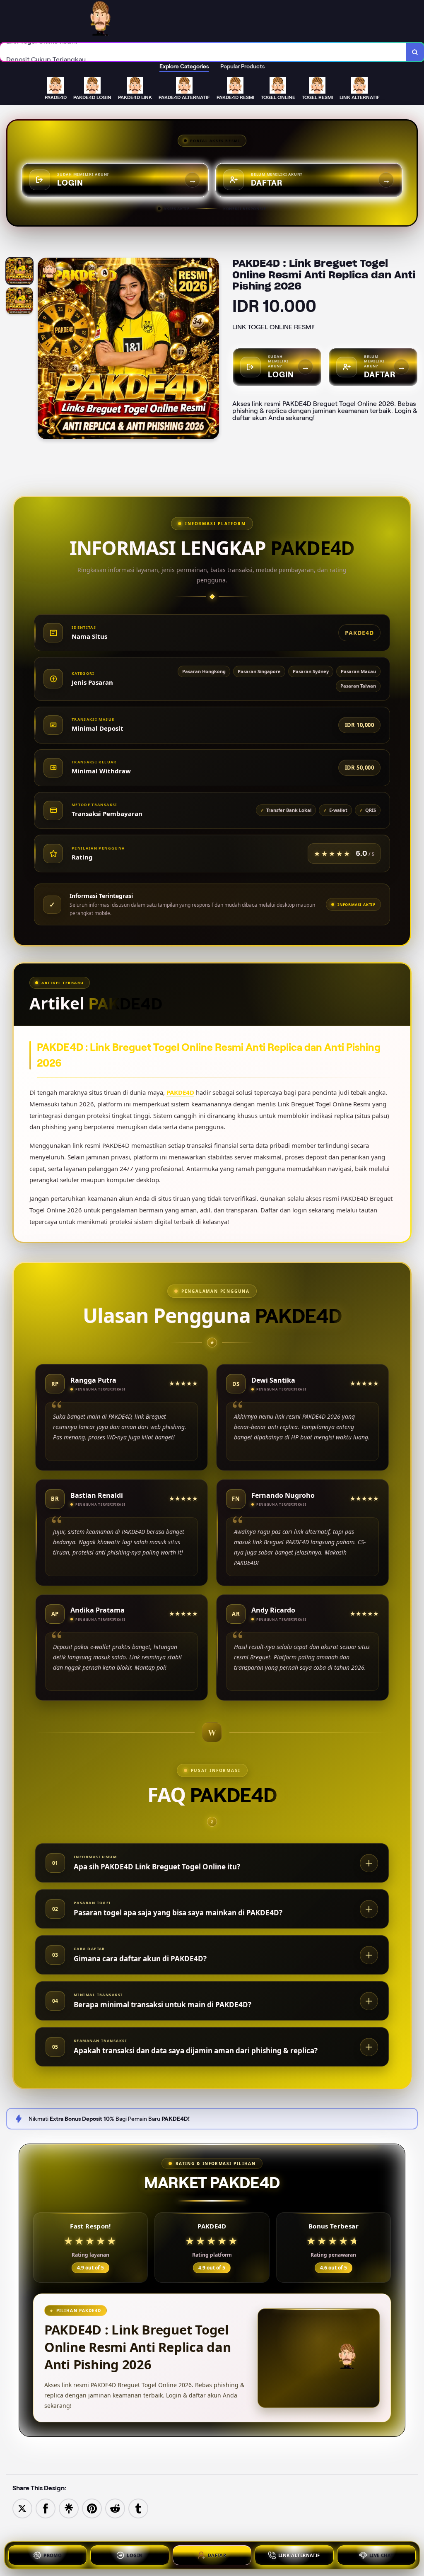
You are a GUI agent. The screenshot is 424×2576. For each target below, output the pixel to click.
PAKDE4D (180, 1092)
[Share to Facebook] (46, 2508)
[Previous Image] (44, 350)
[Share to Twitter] (22, 2508)
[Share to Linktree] (69, 2508)
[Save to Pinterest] (92, 2508)
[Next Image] (212, 350)
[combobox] (203, 52)
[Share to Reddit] (115, 2508)
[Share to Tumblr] (138, 2508)
